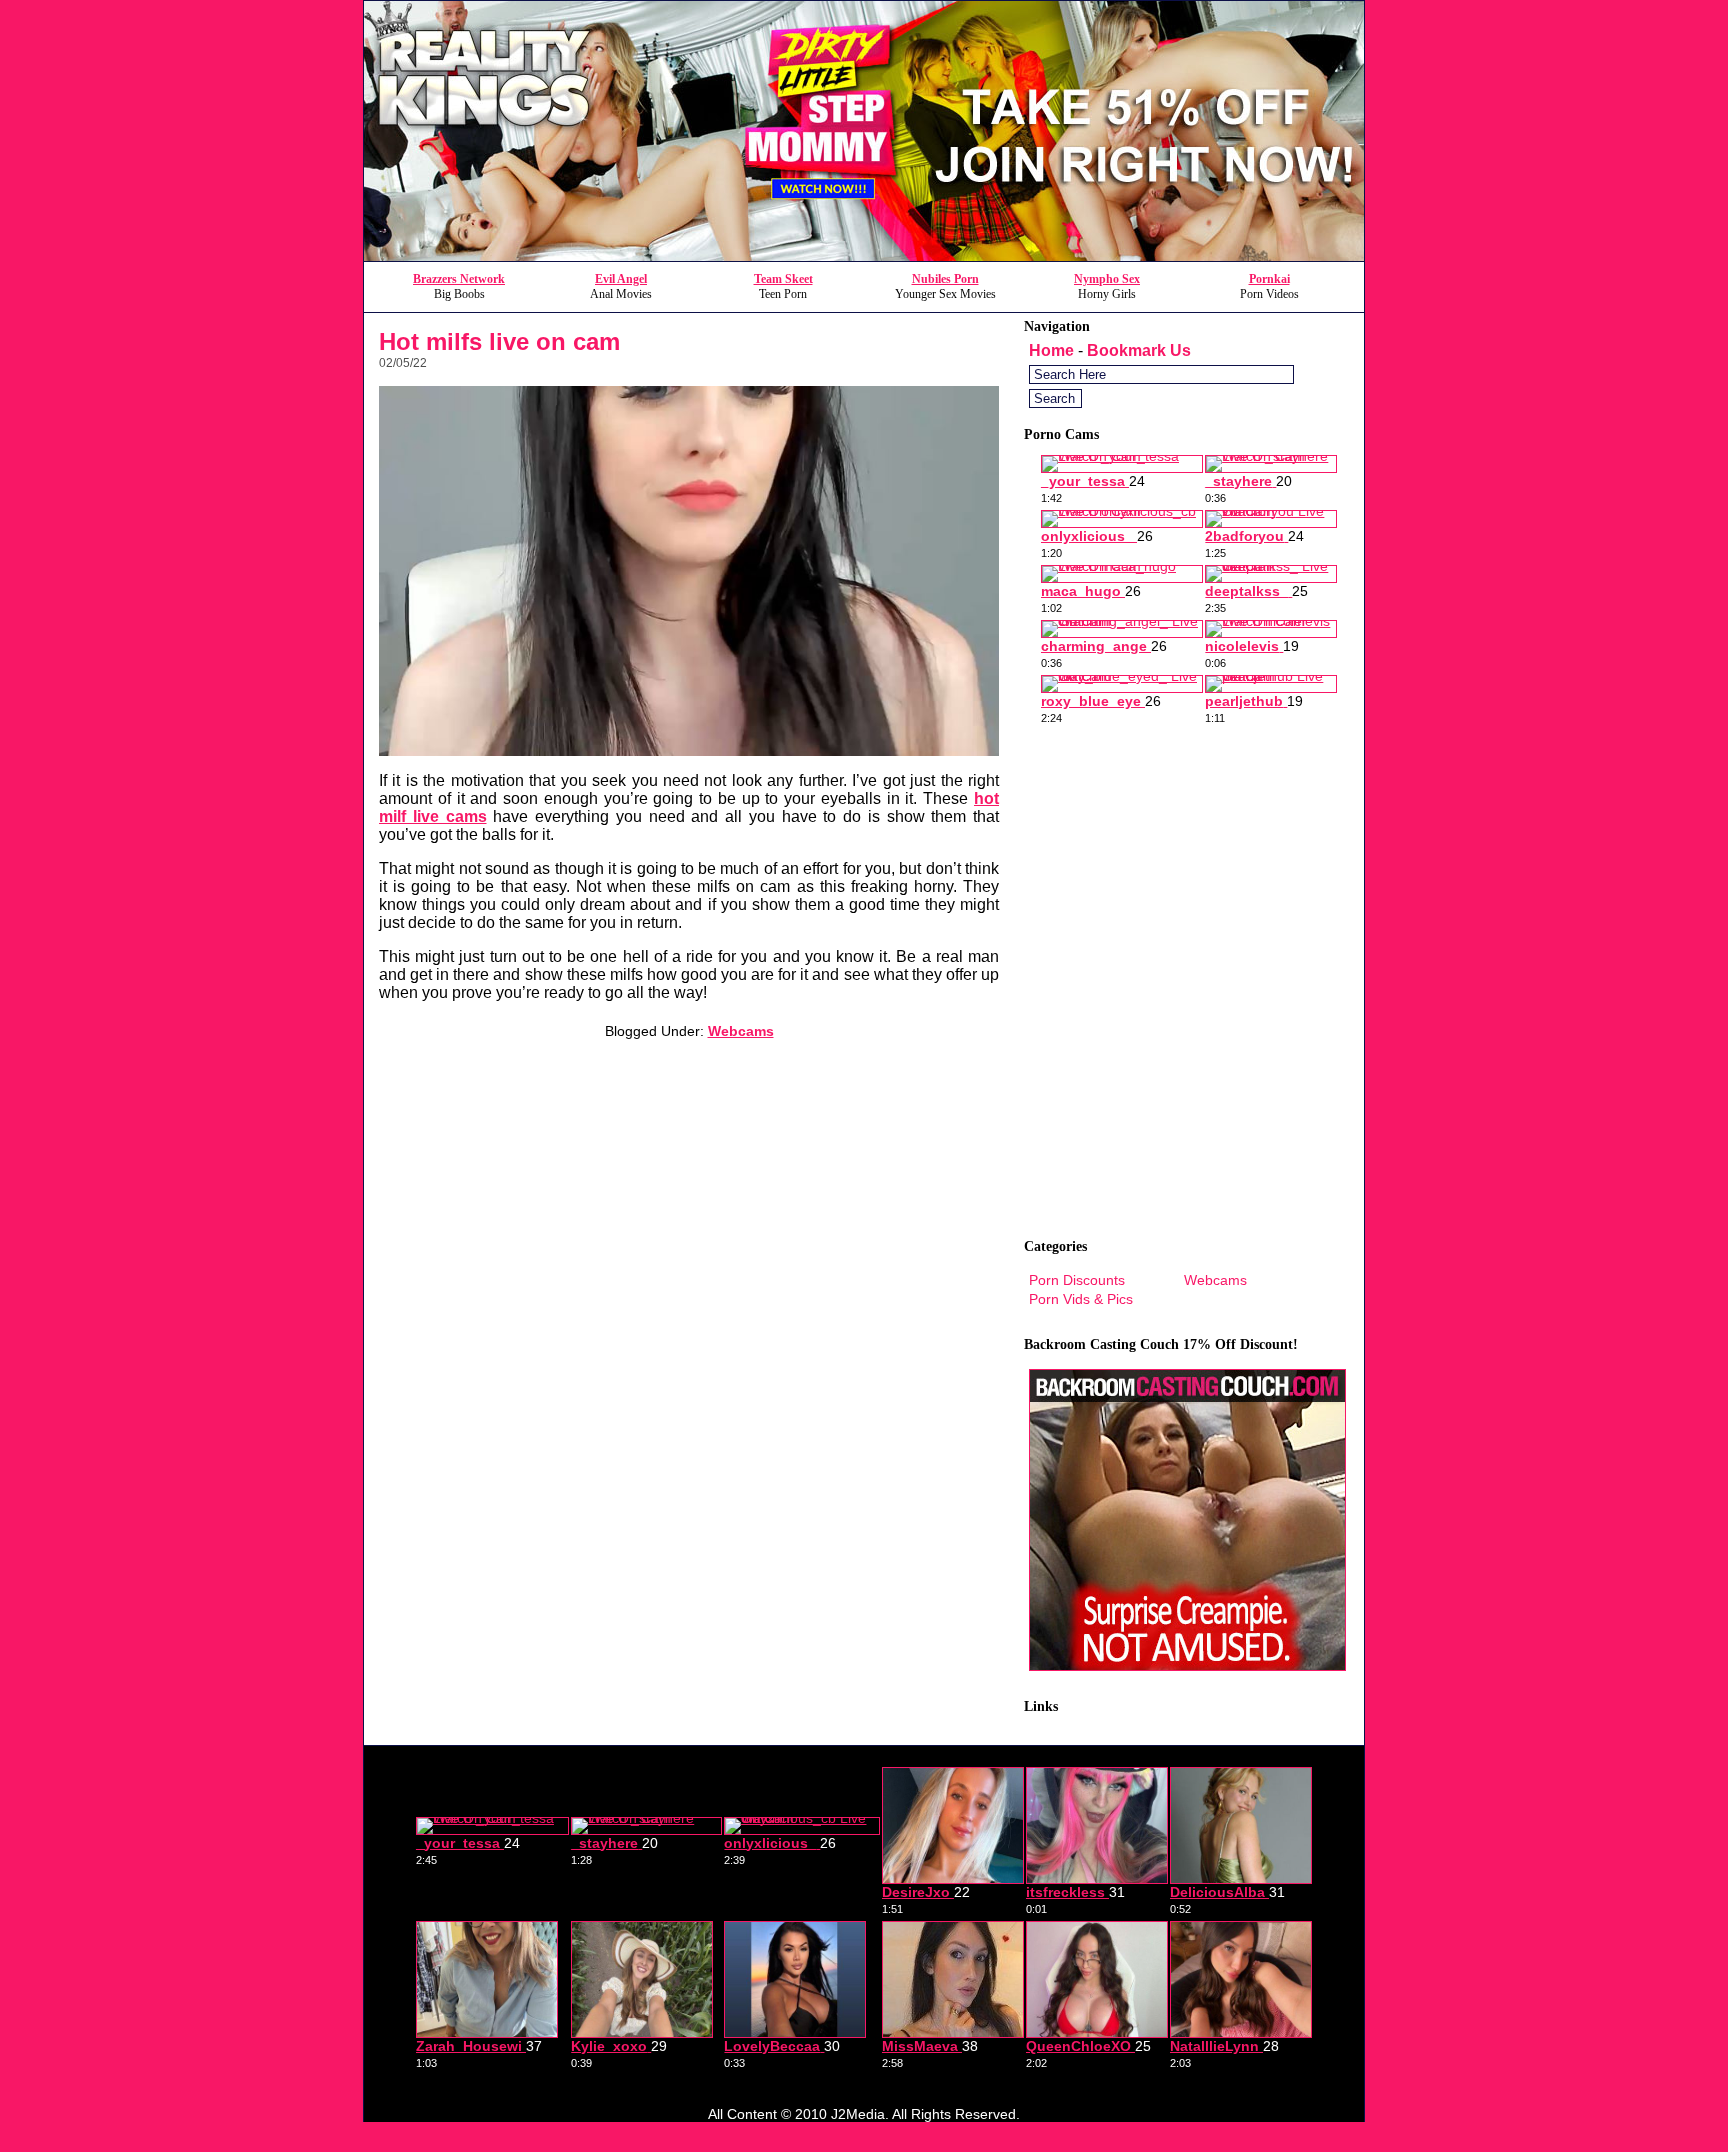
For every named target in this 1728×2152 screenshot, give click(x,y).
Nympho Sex (1107, 279)
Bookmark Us (1139, 350)
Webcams (741, 1031)
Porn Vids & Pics (1081, 1299)
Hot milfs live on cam (499, 341)
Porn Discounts (1077, 1280)
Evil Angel (621, 279)
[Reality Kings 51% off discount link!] (864, 255)
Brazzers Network (459, 279)
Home (1051, 350)
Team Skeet (783, 279)
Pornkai (1269, 279)
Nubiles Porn (945, 279)
